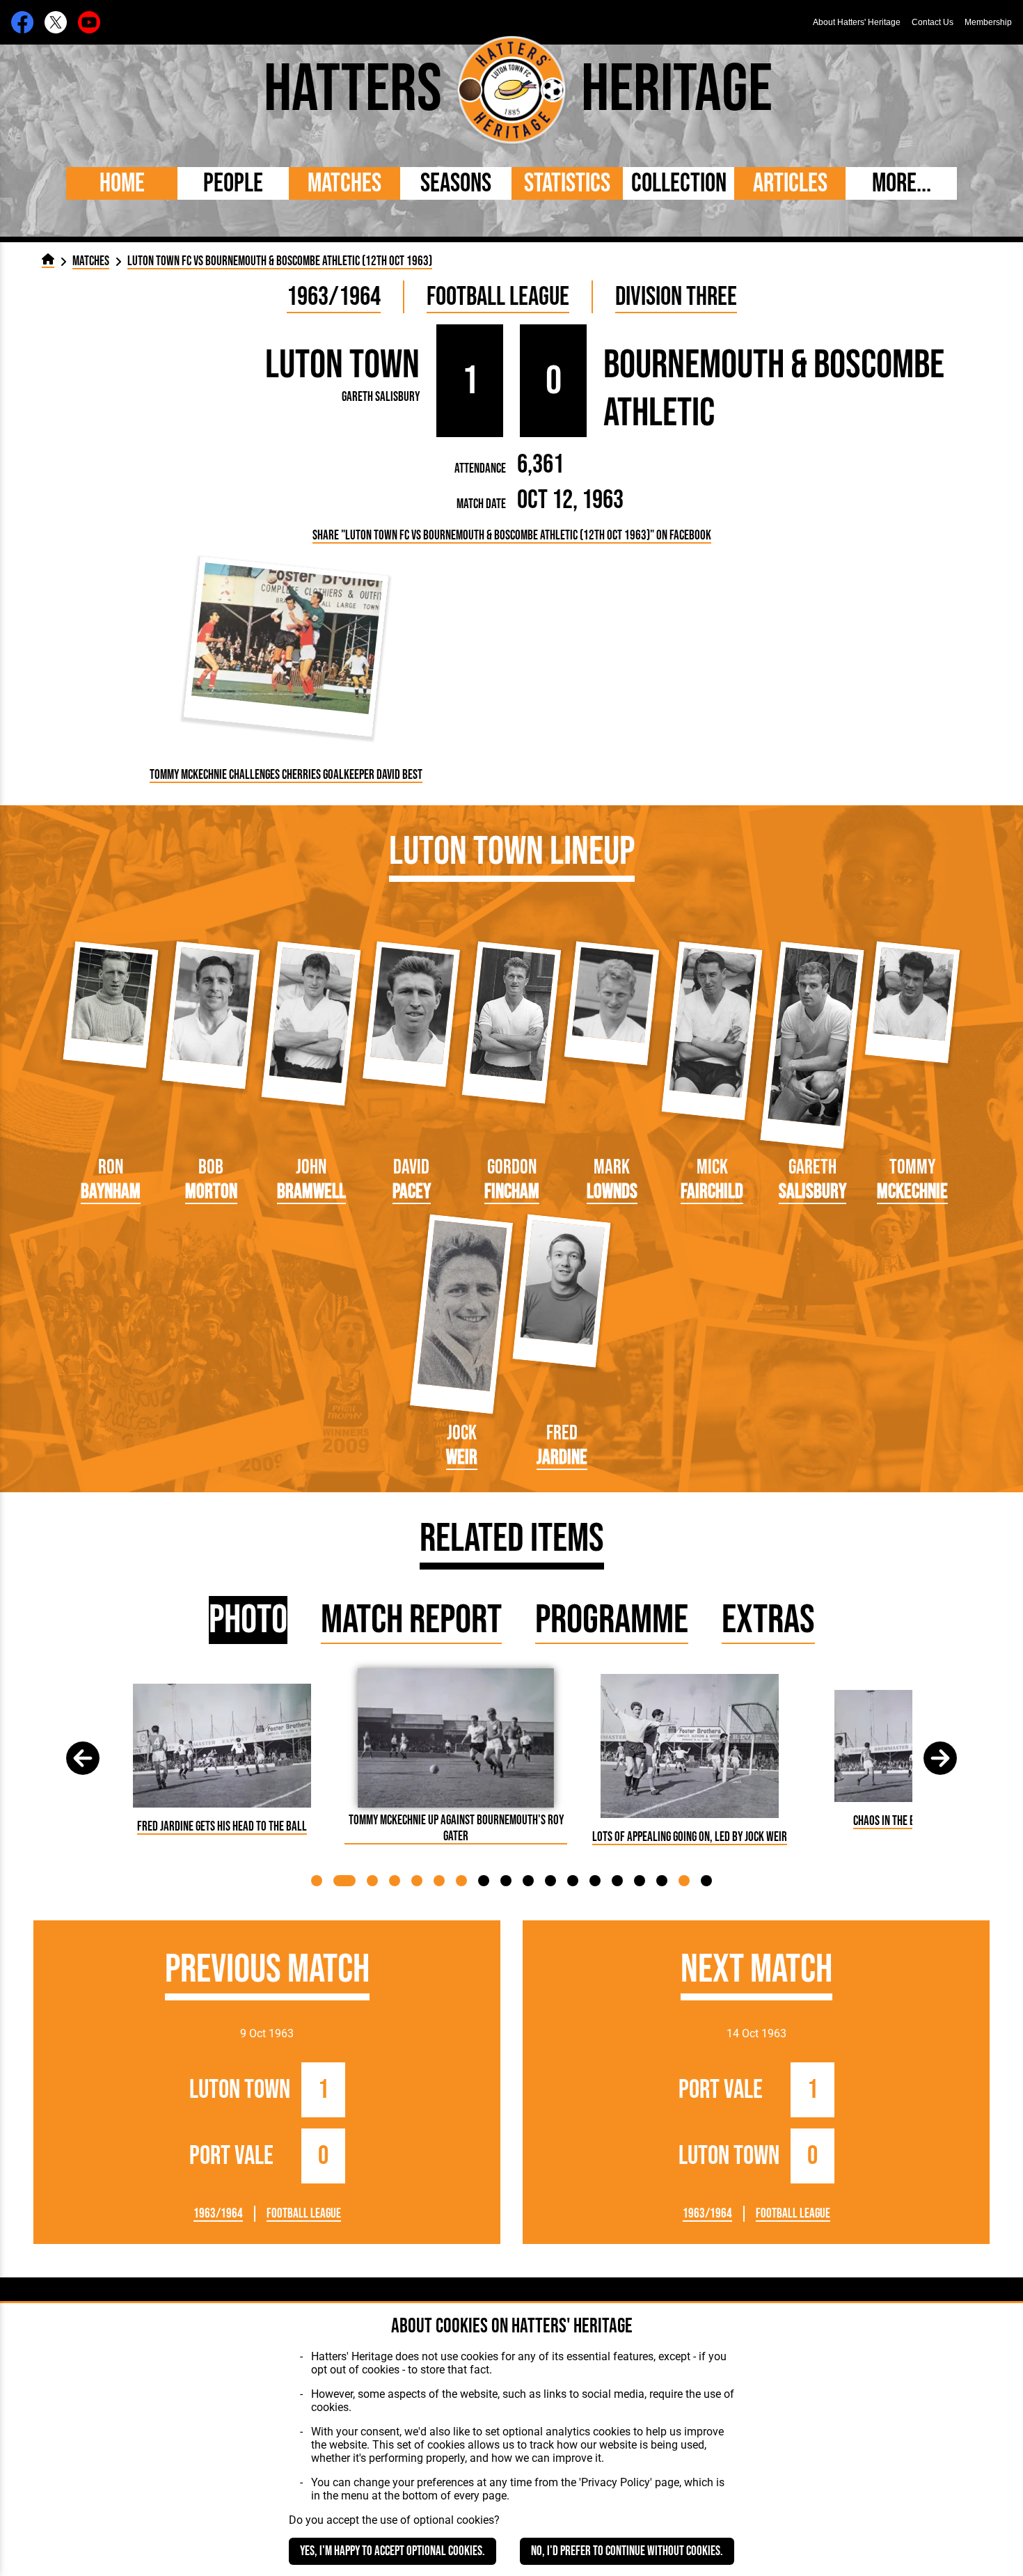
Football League (498, 297)
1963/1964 (334, 297)
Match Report (411, 1620)
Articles (790, 183)
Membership (988, 22)
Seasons (456, 183)
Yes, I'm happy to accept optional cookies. (392, 2551)
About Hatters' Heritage (857, 22)
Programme (612, 1620)
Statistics (567, 183)
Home (122, 183)
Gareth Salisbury (381, 397)
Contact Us (933, 22)
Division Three (676, 297)
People (233, 183)
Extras (768, 1620)
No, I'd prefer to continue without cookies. (627, 2551)
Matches (344, 183)
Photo (248, 1620)
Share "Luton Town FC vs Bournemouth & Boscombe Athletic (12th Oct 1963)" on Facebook (512, 536)
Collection (679, 183)
